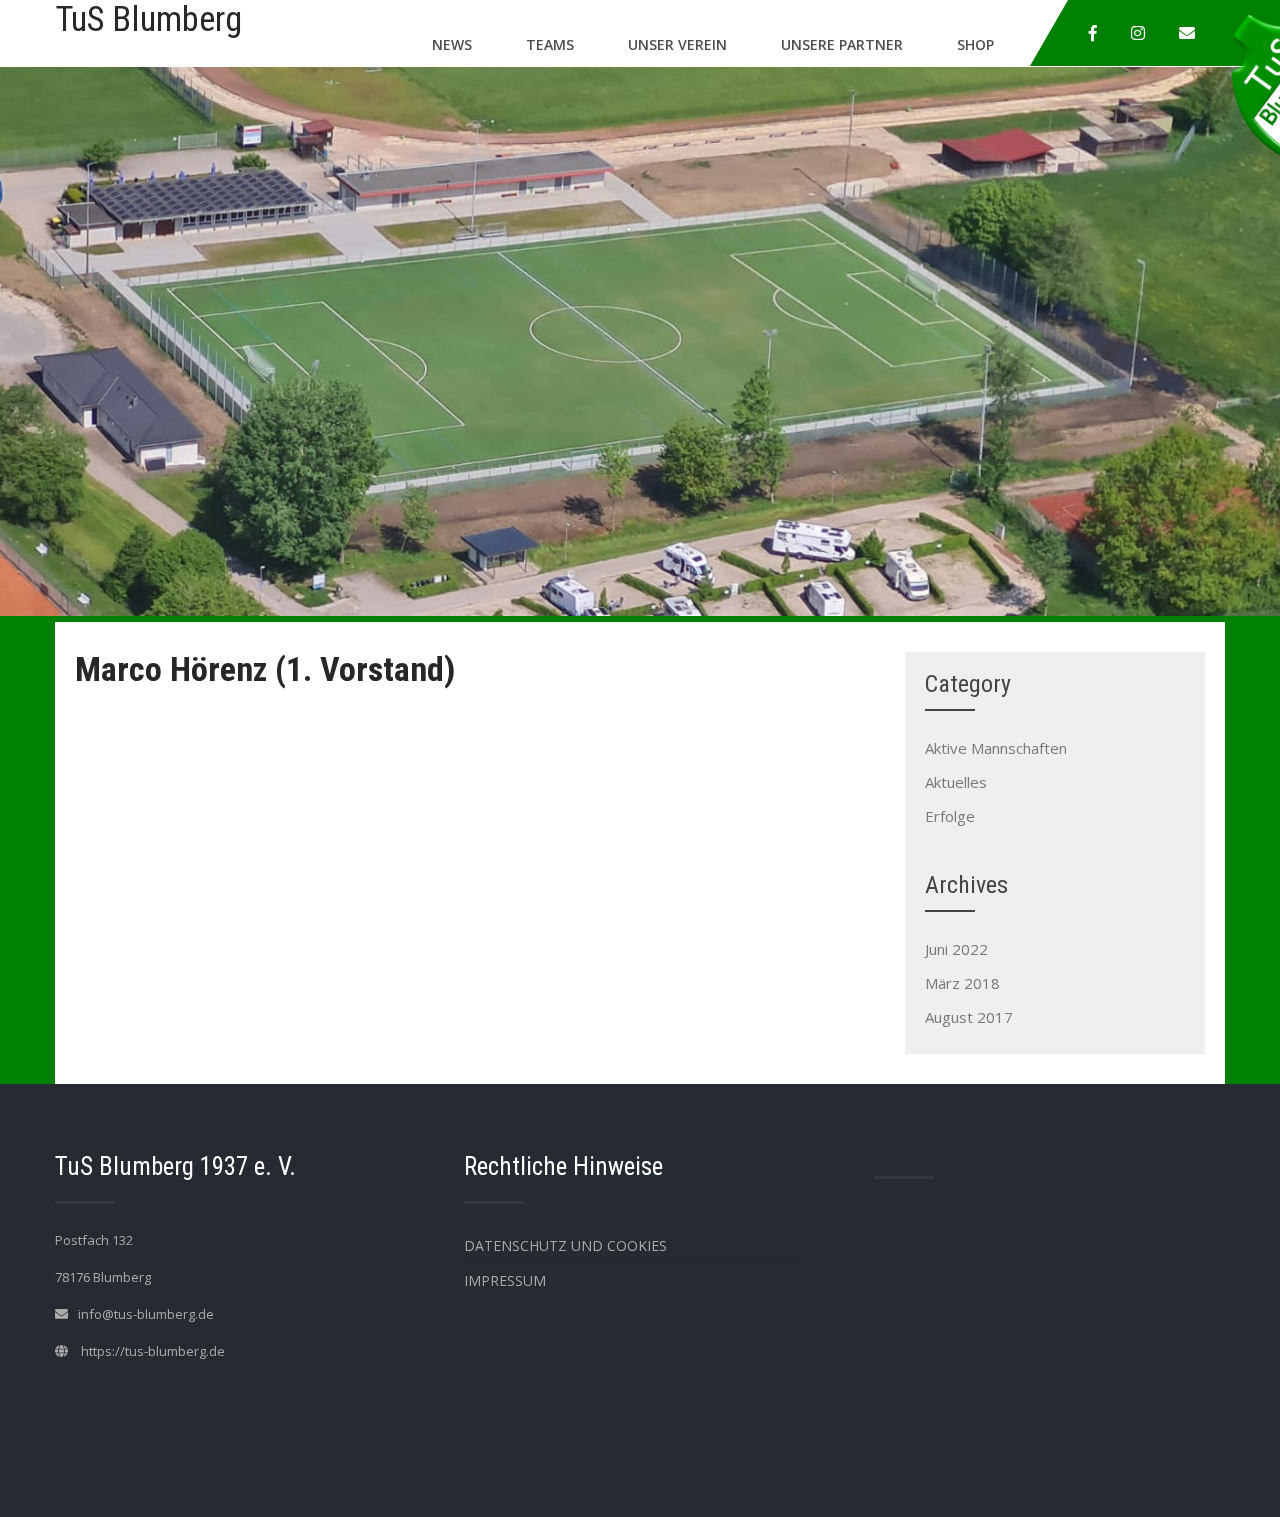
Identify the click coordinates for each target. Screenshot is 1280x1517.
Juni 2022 (956, 949)
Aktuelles (956, 782)
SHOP (975, 44)
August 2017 (969, 1017)
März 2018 (962, 983)
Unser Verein (677, 44)
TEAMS (550, 44)
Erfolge (950, 816)
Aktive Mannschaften (996, 748)
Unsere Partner (842, 44)
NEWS (452, 44)
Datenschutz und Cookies (565, 1245)
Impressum (505, 1280)
